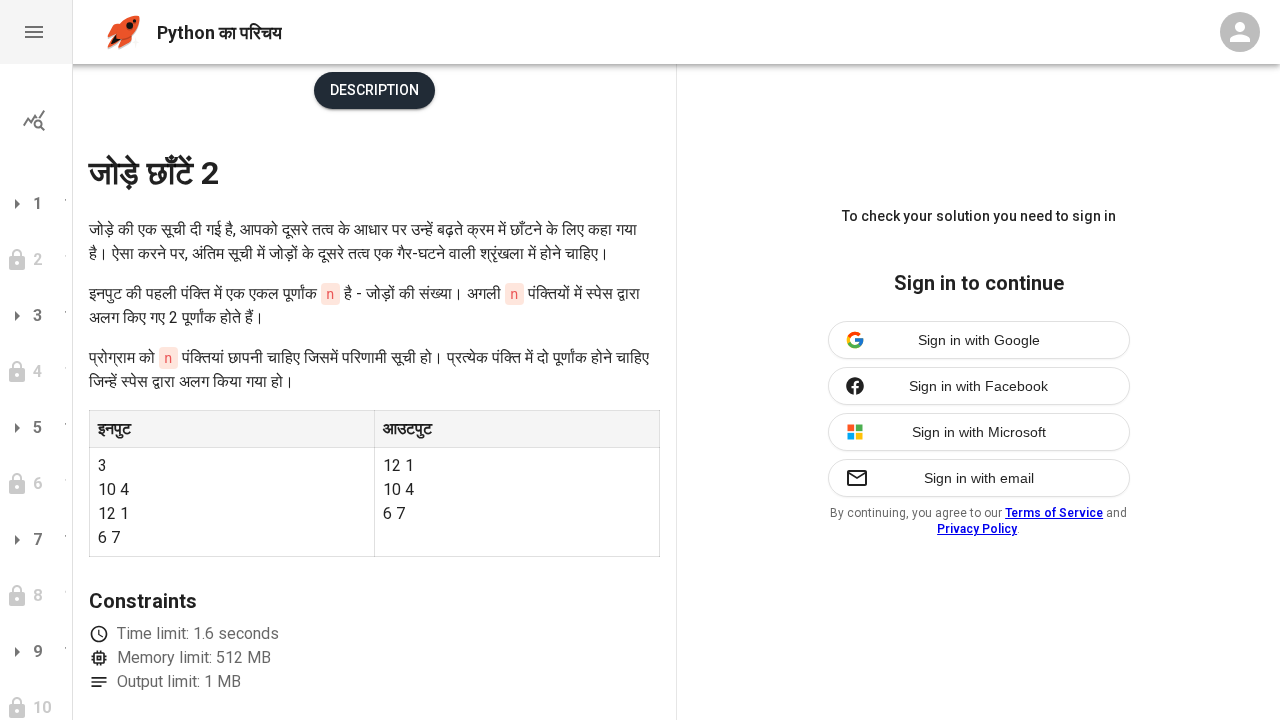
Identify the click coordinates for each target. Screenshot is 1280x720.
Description (374, 90)
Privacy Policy (977, 529)
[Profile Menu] (1240, 32)
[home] (123, 32)
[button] (36, 32)
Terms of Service (1054, 513)
